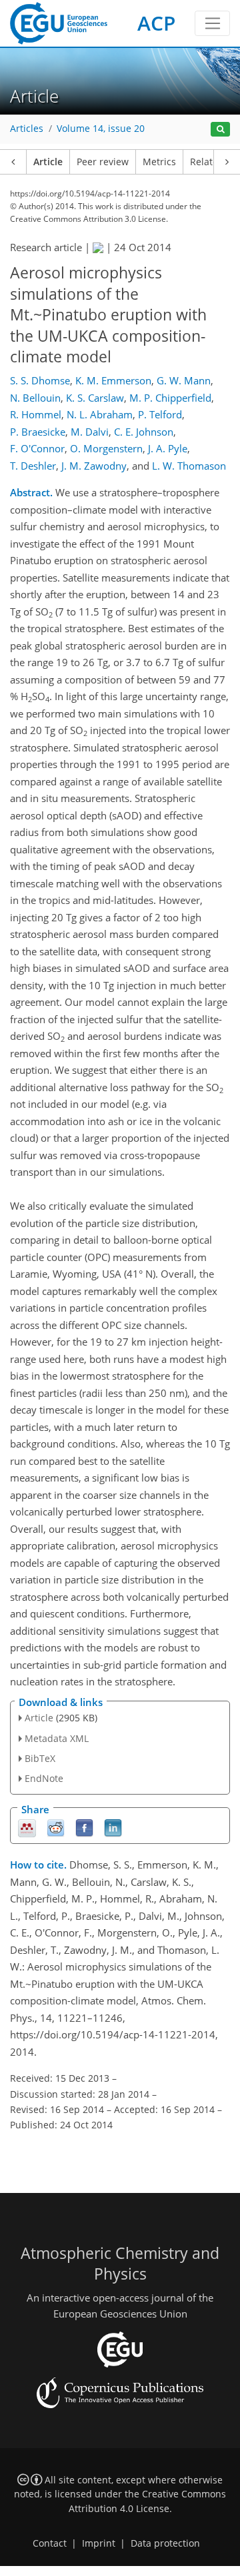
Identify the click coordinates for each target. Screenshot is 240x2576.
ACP (156, 23)
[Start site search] (220, 130)
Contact (50, 2543)
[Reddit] (56, 1828)
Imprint (99, 2543)
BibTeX (40, 1758)
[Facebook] (84, 1828)
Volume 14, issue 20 (101, 129)
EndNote (44, 1778)
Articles (27, 129)
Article (48, 162)
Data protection (165, 2543)
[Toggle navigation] (212, 23)
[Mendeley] (27, 1828)
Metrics (159, 162)
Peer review (103, 162)
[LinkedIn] (113, 1828)
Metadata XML (57, 1738)
